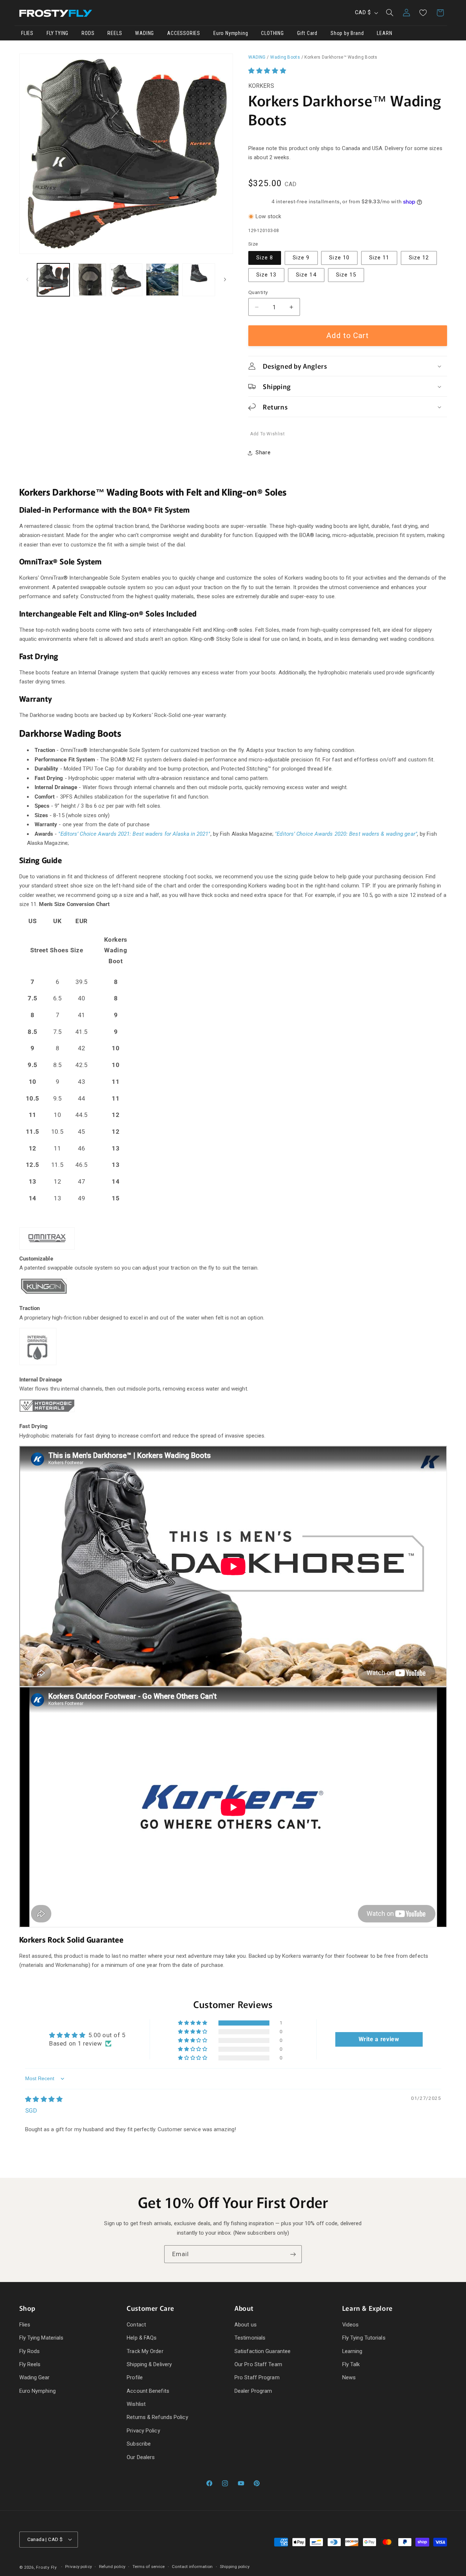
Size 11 (379, 258)
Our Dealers (141, 2457)
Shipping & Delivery (149, 2364)
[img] (44, 2099)
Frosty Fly (46, 2567)
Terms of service (149, 2567)
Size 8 (265, 258)
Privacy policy (78, 2567)
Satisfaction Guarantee (262, 2351)
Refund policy (112, 2567)
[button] (390, 13)
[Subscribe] (293, 2254)
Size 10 (339, 258)
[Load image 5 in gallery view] (199, 280)
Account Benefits (148, 2391)
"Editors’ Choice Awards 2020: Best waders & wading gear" (346, 834)
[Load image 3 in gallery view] (126, 280)
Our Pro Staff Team (258, 2364)
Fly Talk (351, 2364)
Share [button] (263, 453)
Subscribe (139, 2444)
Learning (352, 2351)
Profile (135, 2377)
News (349, 2377)
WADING (257, 57)
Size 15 (346, 275)
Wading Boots (285, 57)
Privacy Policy (143, 2431)
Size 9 (301, 258)
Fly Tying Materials (42, 2338)
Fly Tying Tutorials (364, 2338)
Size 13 (266, 275)
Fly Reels (30, 2364)
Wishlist (136, 2404)
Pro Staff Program (257, 2377)
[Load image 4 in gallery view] (162, 280)
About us (246, 2325)
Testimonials (250, 2338)
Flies (25, 2325)
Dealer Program (253, 2391)
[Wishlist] (423, 13)
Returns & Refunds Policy (157, 2417)
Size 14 (306, 275)
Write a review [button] (379, 2039)
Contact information (192, 2567)
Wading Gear (35, 2377)
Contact (136, 2325)
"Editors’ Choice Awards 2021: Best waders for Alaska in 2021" (134, 834)
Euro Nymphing (37, 2391)
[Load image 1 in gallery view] (53, 280)
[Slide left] (27, 280)
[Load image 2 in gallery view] (90, 280)
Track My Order (145, 2351)
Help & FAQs (142, 2338)
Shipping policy (235, 2567)
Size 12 (419, 258)
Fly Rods (30, 2351)
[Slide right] (225, 280)
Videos (351, 2325)
